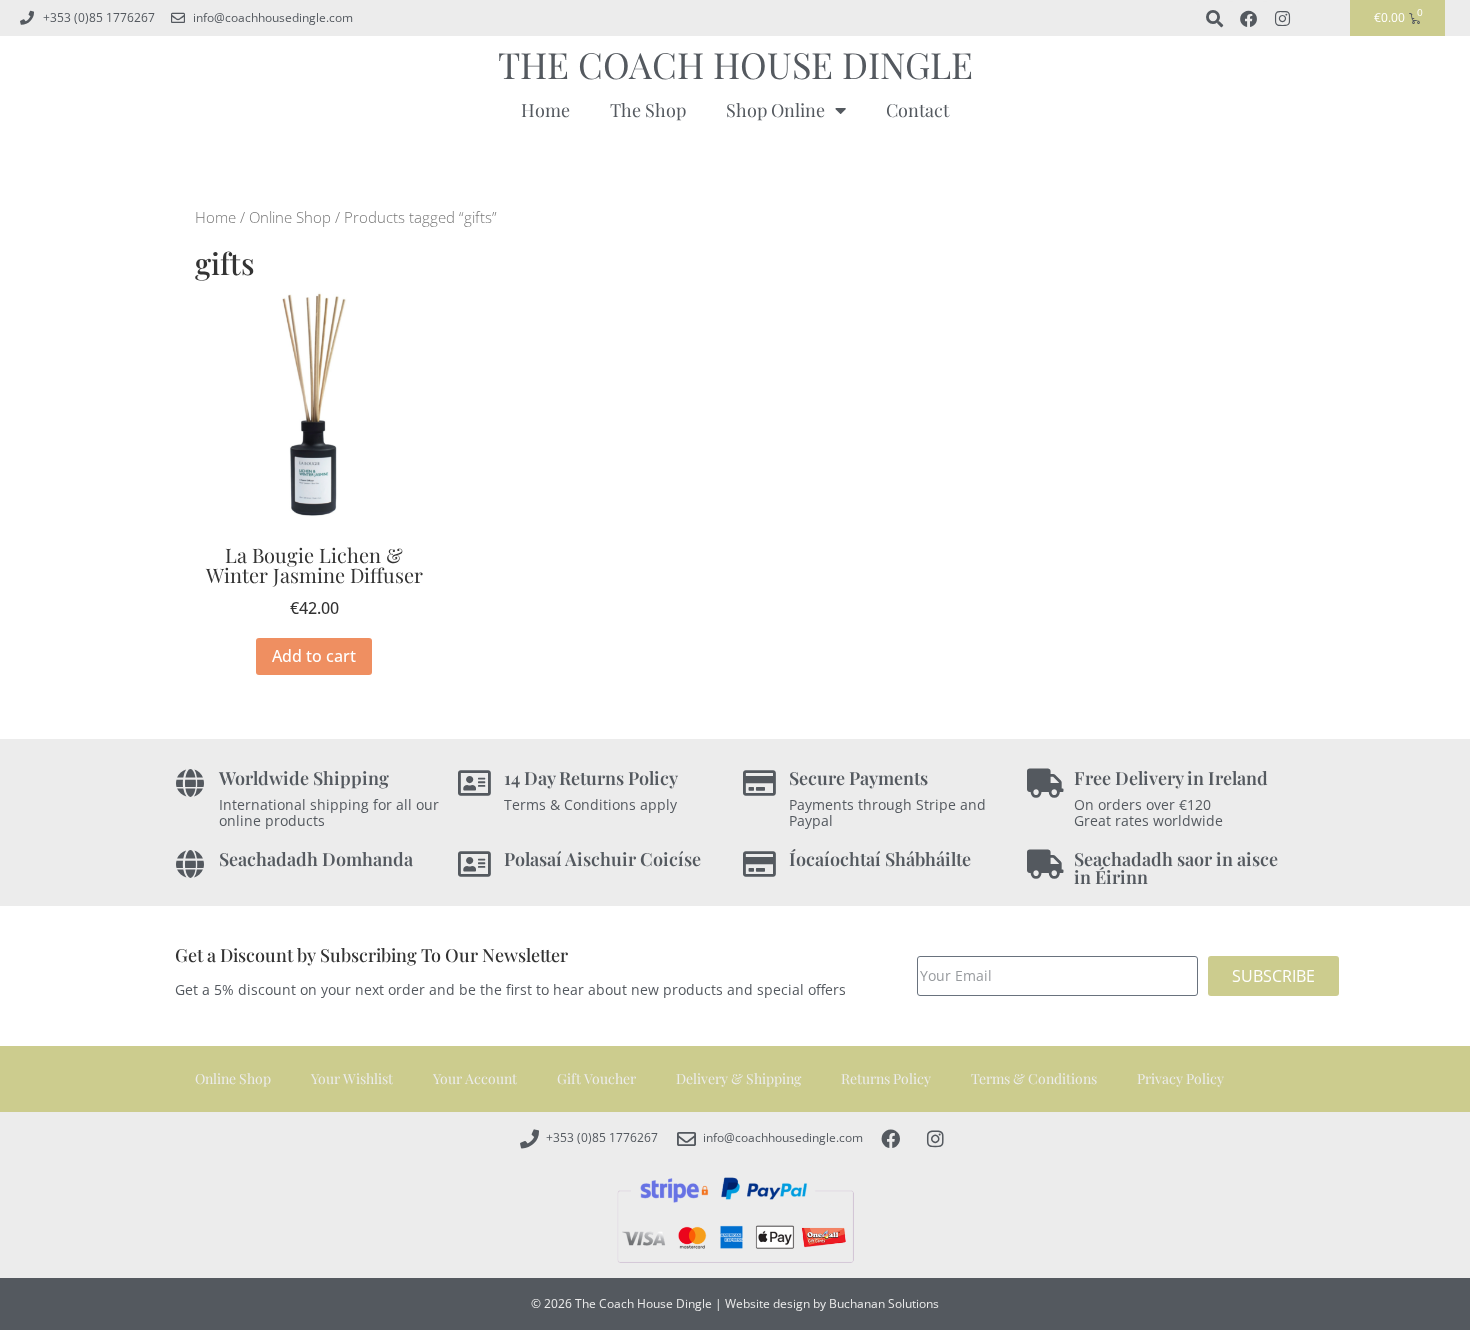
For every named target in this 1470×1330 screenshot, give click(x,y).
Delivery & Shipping (738, 1078)
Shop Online (775, 110)
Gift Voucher (596, 1078)
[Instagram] (1282, 18)
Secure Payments (858, 778)
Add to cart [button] (314, 656)
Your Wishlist (352, 1078)
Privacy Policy (1180, 1078)
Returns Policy (886, 1078)
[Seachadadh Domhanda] (189, 864)
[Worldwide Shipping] (189, 783)
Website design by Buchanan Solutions (832, 1303)
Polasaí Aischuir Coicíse (602, 859)
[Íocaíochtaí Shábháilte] (759, 864)
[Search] (1214, 18)
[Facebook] (1248, 18)
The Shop (648, 110)
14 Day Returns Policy (591, 778)
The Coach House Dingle (735, 64)
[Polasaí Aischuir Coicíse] (474, 864)
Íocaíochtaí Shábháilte (880, 859)
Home (545, 110)
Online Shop (290, 217)
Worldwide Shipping (304, 778)
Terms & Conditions (1034, 1078)
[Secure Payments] (759, 783)
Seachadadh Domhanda (316, 859)
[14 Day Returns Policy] (474, 783)
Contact (917, 110)
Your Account (475, 1078)
